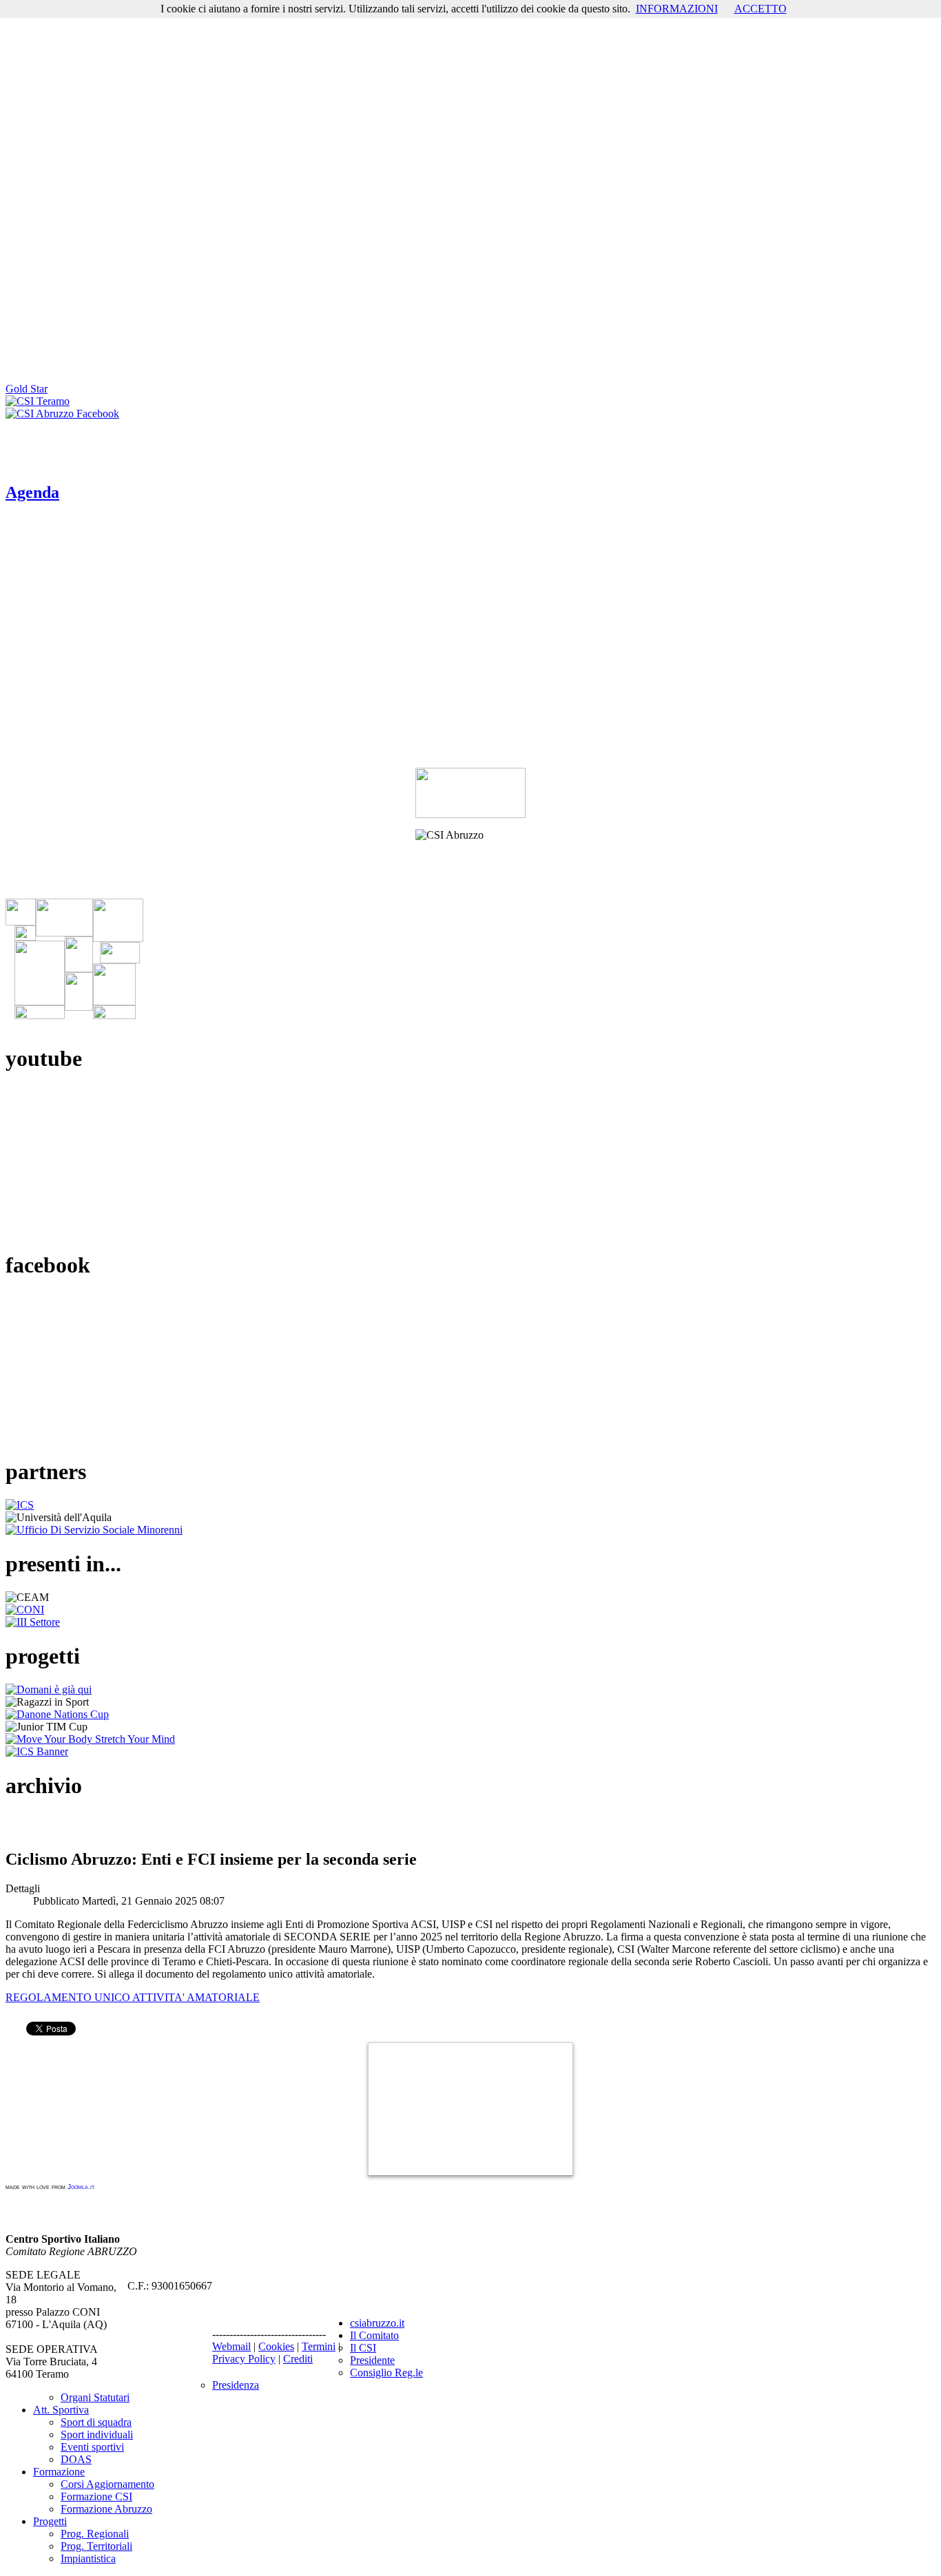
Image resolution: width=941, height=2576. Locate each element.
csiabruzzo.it (377, 2323)
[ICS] (20, 1505)
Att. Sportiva (61, 2410)
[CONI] (25, 1610)
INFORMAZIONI (677, 9)
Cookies (276, 2346)
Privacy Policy (244, 2359)
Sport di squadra (96, 2422)
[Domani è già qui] (49, 1689)
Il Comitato (374, 2335)
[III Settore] (33, 1622)
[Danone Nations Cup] (57, 1714)
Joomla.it (81, 2187)
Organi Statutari (95, 2397)
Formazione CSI (96, 2496)
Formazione (59, 2472)
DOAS (76, 2459)
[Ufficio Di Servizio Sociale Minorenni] (94, 1530)
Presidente (372, 2360)
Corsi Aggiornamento (107, 2484)
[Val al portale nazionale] (470, 793)
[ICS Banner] (37, 1751)
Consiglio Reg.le (386, 2373)
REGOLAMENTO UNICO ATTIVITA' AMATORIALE (133, 1997)
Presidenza (236, 2385)
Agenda (32, 492)
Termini (319, 2346)
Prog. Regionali (95, 2534)
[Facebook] (62, 413)
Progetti (50, 2521)
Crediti (298, 2359)
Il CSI (363, 2348)
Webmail (231, 2346)
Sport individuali (97, 2434)
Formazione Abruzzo (106, 2509)
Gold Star (27, 389)
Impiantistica (88, 2558)
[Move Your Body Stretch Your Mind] (90, 1739)
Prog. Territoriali (96, 2546)
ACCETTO (761, 9)
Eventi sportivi (92, 2447)
